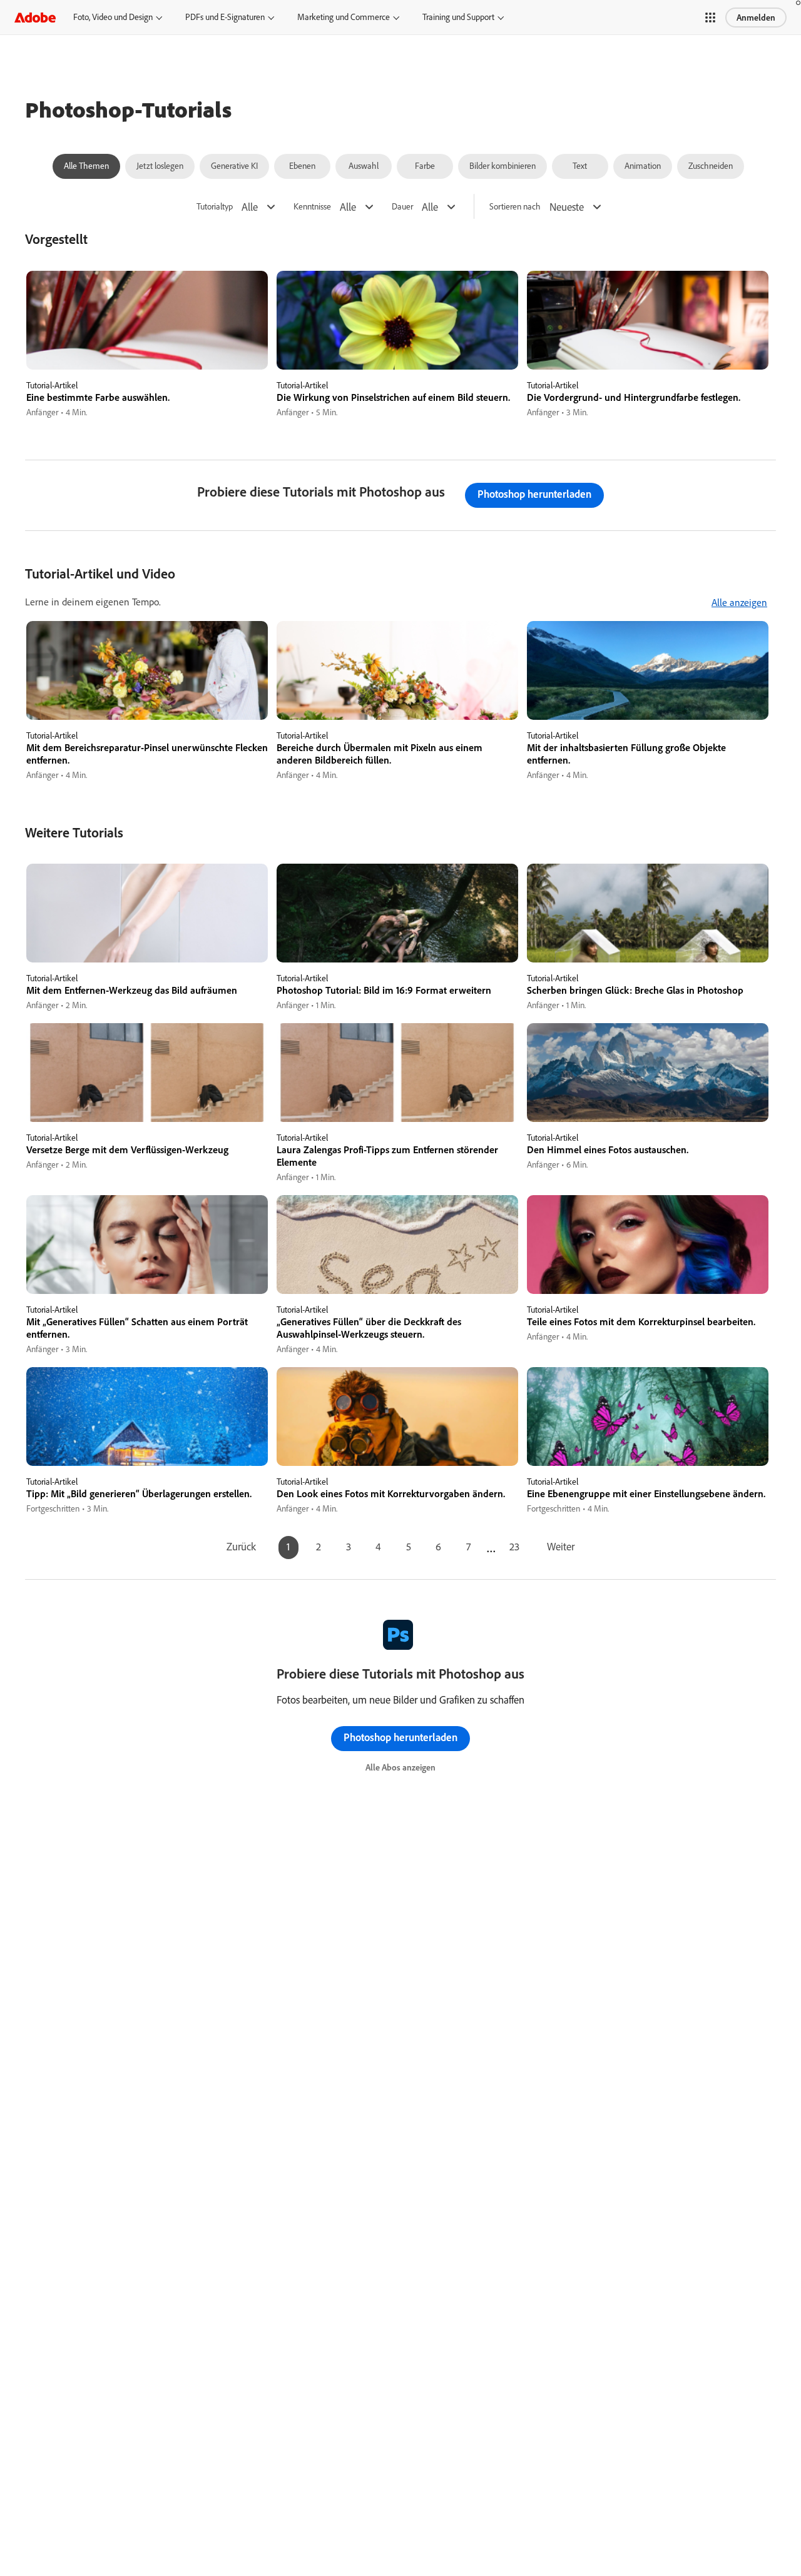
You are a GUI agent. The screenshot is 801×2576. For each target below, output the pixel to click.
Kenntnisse (312, 207)
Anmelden (756, 18)
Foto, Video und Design (113, 17)
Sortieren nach (515, 207)
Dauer (402, 207)
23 (514, 1546)
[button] (710, 18)
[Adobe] (35, 17)
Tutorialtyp (215, 207)
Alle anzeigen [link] (739, 602)
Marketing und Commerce (344, 17)
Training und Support (458, 17)
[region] (147, 345)
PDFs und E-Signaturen (225, 17)
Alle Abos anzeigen (400, 1767)
